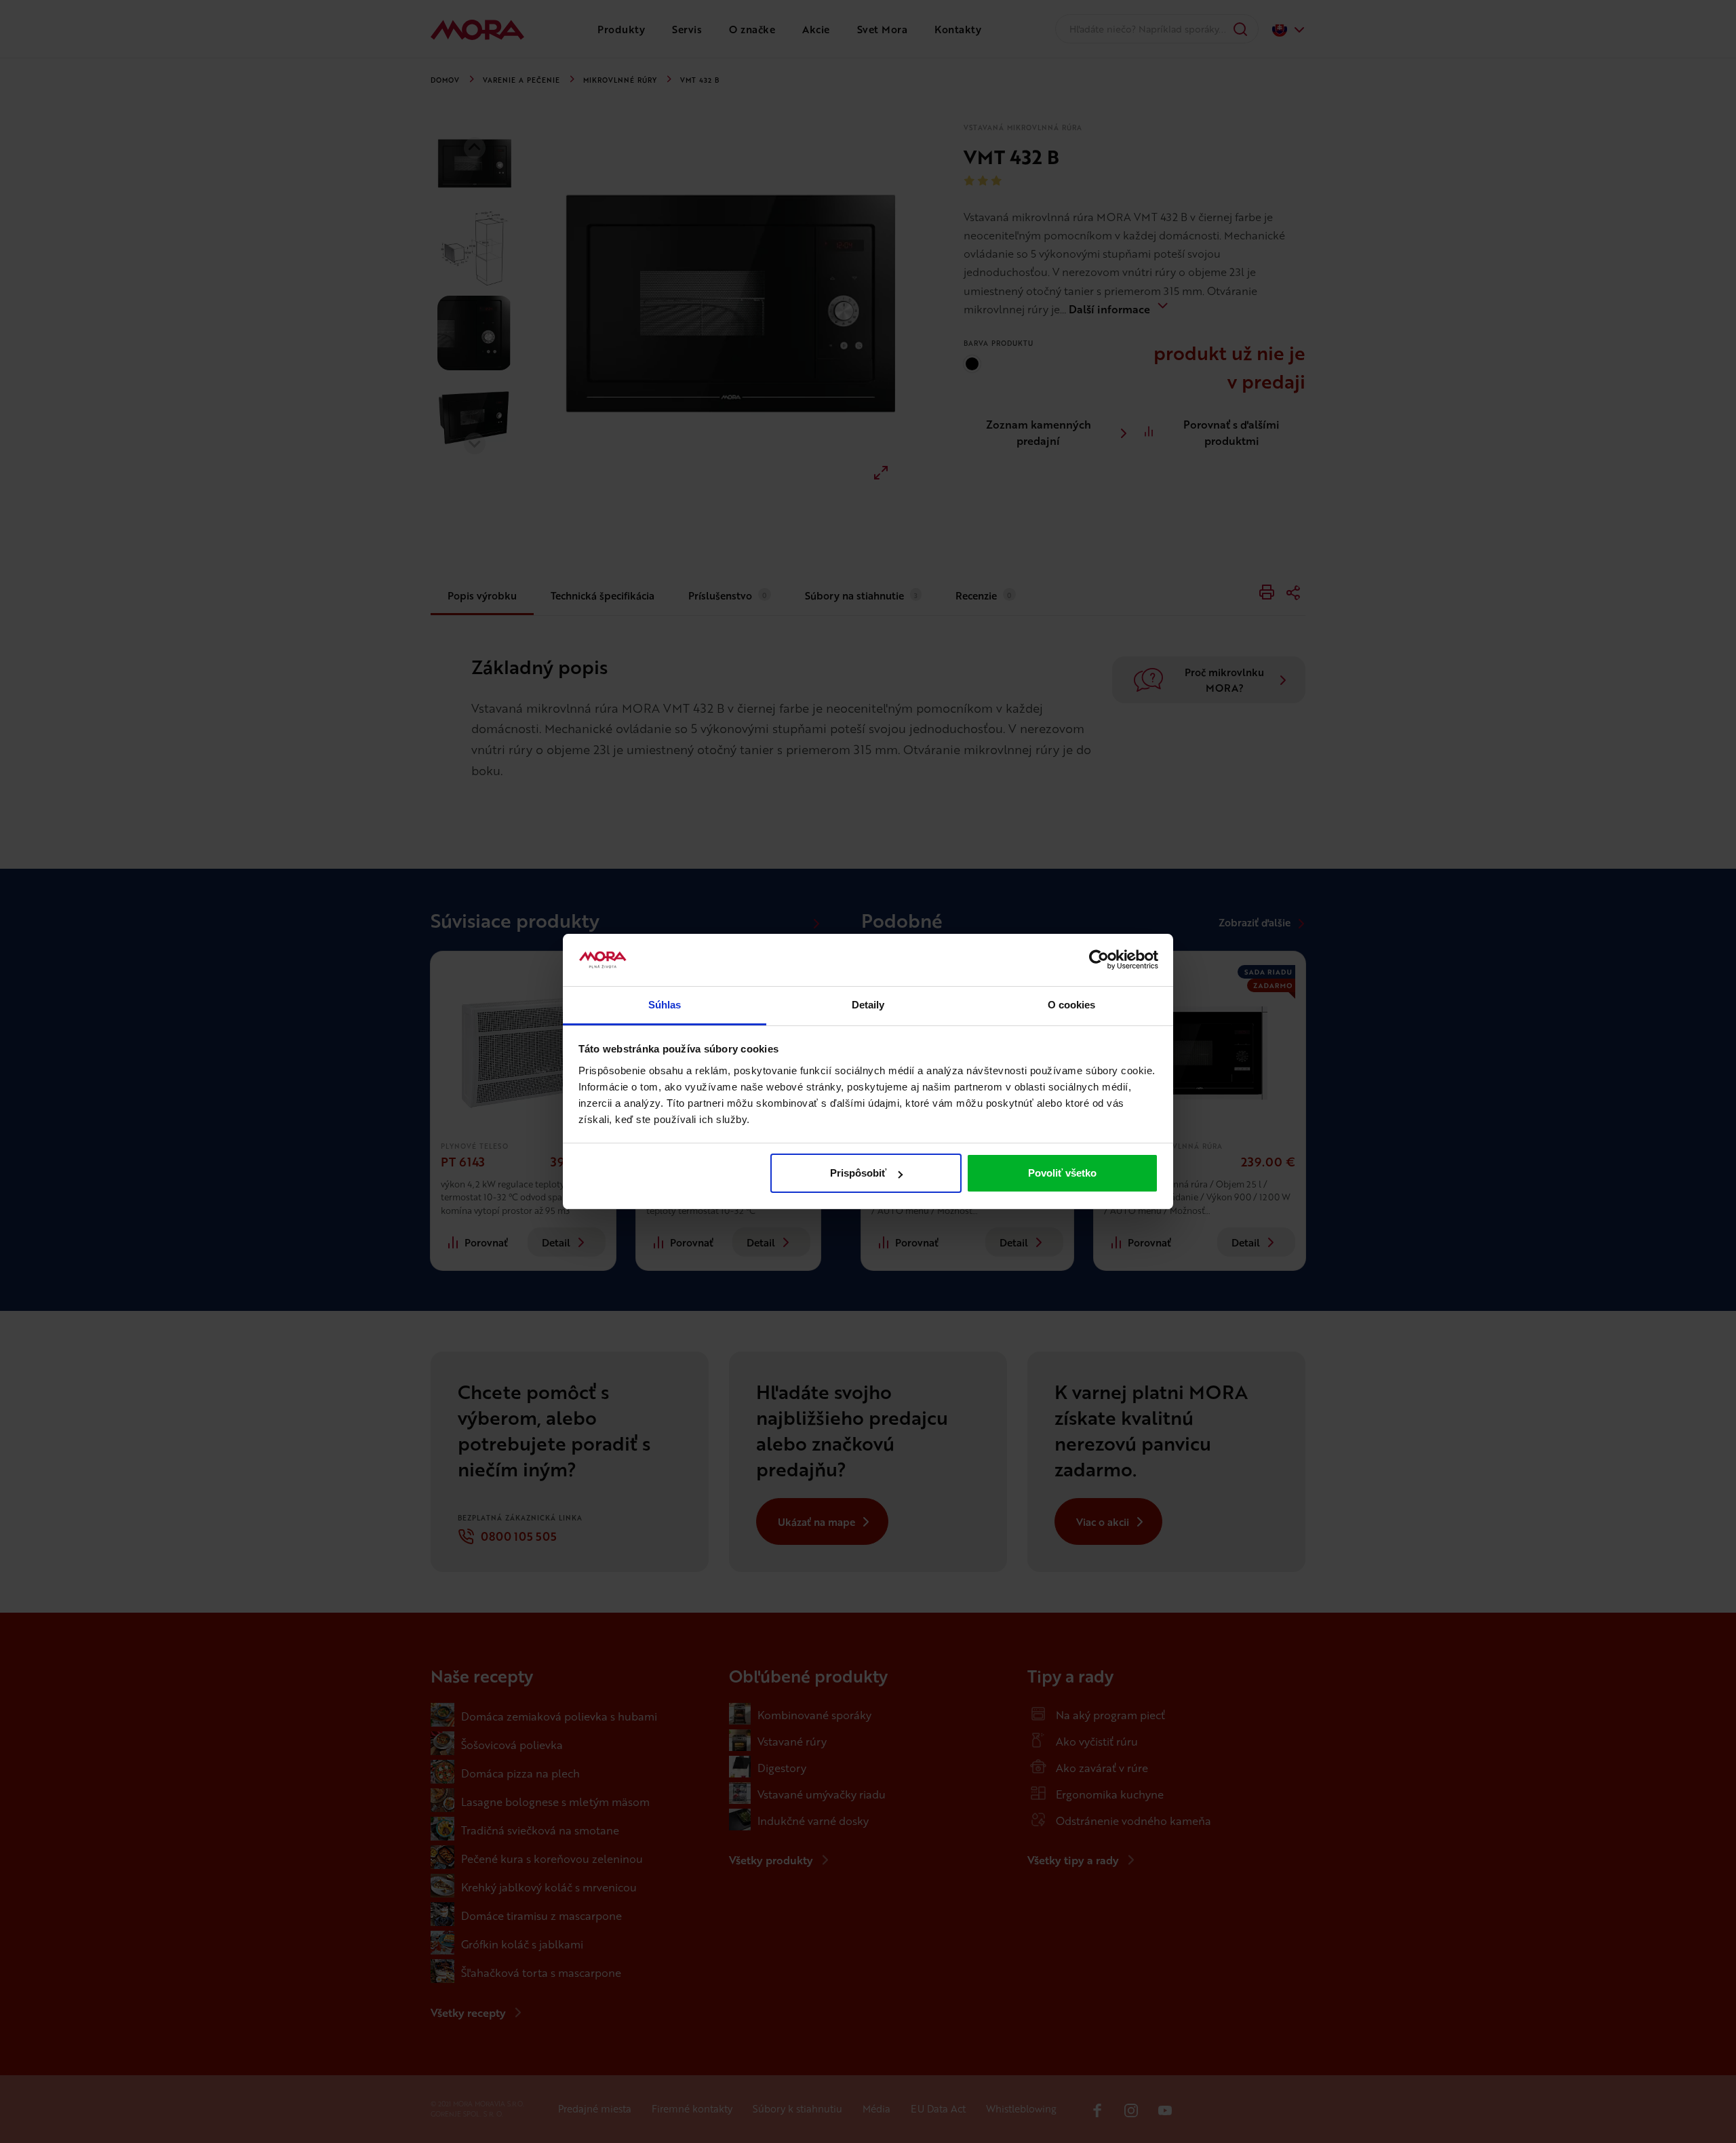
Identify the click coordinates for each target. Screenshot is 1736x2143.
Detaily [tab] (868, 1005)
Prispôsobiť (858, 1173)
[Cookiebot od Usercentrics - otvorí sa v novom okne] (1099, 960)
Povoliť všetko (1062, 1173)
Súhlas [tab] (665, 1005)
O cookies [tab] (1072, 1005)
